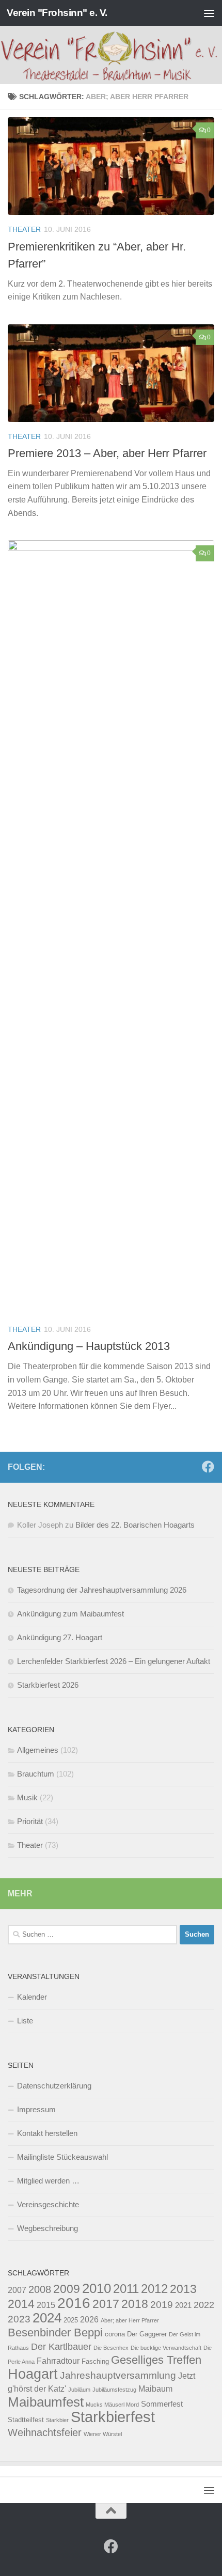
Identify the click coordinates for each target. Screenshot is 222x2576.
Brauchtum (36, 1774)
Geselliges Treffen (156, 2360)
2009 (67, 2289)
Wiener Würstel (103, 2434)
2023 (19, 2319)
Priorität (30, 1821)
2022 (204, 2305)
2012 (154, 2289)
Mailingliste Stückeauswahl (62, 2157)
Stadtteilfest (26, 2420)
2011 (126, 2289)
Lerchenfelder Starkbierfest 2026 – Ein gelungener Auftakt (114, 1661)
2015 (46, 2305)
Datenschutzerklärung (54, 2086)
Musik (27, 1797)
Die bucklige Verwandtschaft (166, 2348)
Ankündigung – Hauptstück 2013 (89, 1346)
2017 (106, 2304)
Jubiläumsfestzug (114, 2390)
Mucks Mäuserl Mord (112, 2405)
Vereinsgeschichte (48, 2204)
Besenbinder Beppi (55, 2332)
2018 (135, 2304)
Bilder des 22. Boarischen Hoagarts (135, 1525)
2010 (97, 2288)
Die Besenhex (111, 2348)
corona (115, 2334)
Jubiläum (79, 2390)
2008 (40, 2289)
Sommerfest (162, 2404)
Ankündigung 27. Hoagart (60, 1637)
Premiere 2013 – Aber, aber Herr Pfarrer (107, 453)
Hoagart (33, 2374)
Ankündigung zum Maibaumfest (70, 1614)
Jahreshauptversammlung (118, 2375)
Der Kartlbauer (61, 2346)
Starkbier (57, 2420)
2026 (89, 2319)
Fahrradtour (58, 2361)
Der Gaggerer (147, 2334)
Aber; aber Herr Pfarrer (130, 2320)
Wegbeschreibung (47, 2228)
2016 (74, 2303)
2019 (162, 2304)
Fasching (95, 2361)
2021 (183, 2305)
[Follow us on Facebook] (208, 1467)
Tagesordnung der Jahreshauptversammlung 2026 (102, 1590)
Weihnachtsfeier (45, 2432)
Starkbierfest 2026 (48, 1685)
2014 (21, 2304)
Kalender (32, 1997)
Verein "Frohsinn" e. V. (57, 13)
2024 (47, 2318)
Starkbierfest (113, 2417)
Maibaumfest (46, 2402)
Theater (24, 229)
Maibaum (155, 2389)
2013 (183, 2289)
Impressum (36, 2109)
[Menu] (209, 13)
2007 (17, 2290)
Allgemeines (38, 1750)
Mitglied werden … (48, 2181)
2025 (71, 2320)
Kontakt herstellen (47, 2133)
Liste (25, 2021)
